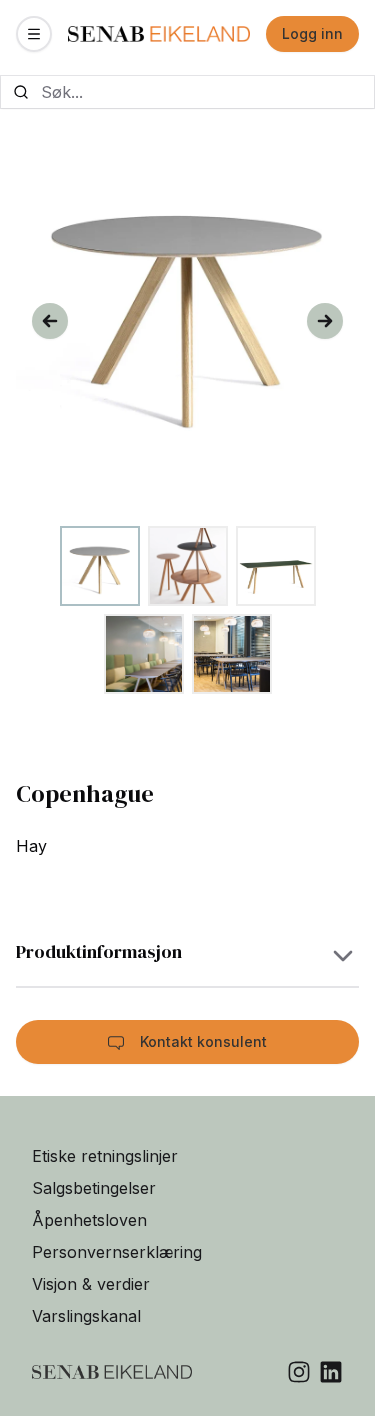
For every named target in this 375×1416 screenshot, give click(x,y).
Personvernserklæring (117, 1252)
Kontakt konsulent (203, 1041)
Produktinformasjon (99, 951)
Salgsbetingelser (94, 1188)
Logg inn (312, 33)
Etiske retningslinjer (105, 1156)
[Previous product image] (50, 321)
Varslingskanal (86, 1316)
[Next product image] (325, 321)
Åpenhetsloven (89, 1220)
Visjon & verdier (91, 1284)
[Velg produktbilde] (100, 566)
